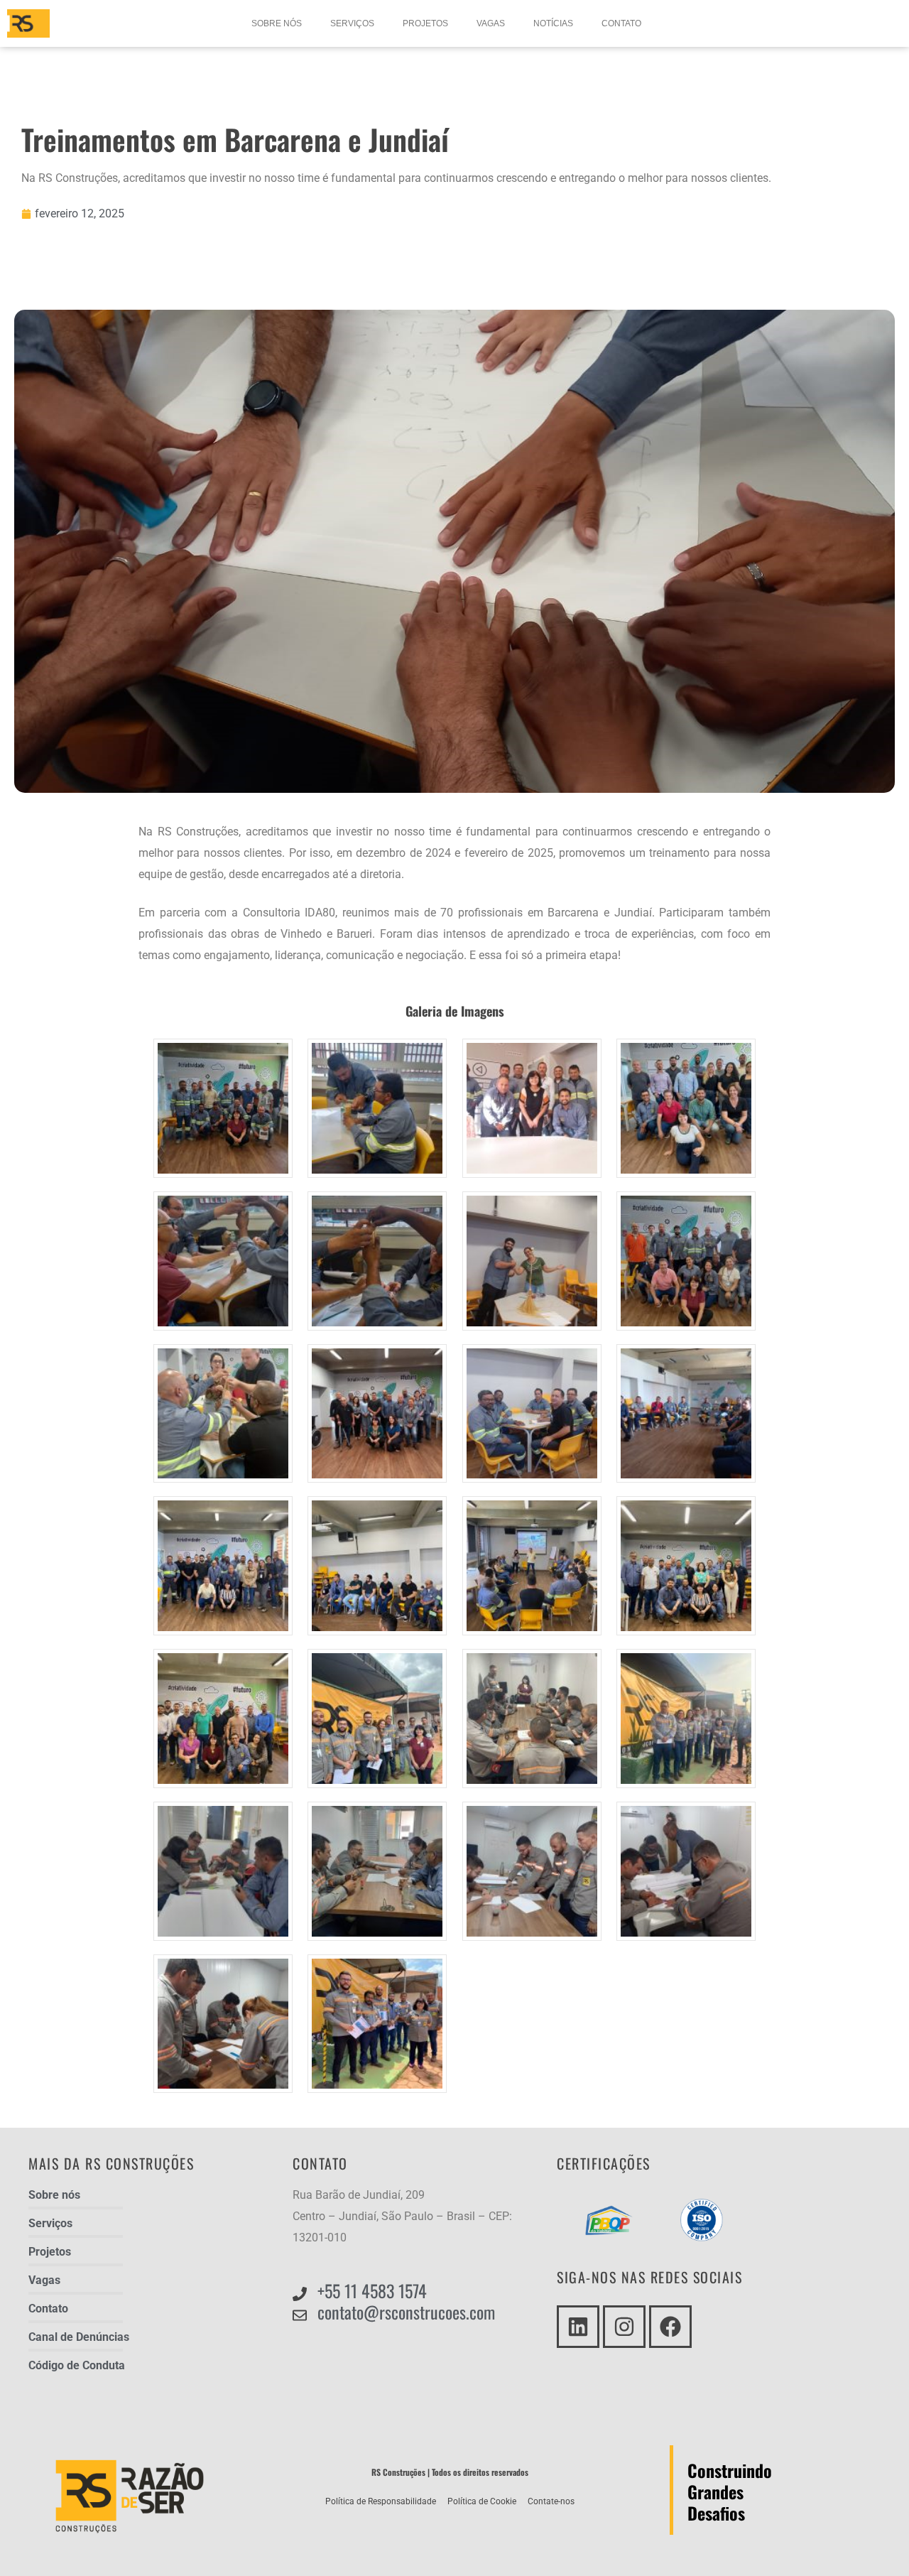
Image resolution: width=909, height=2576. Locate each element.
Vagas (491, 23)
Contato (621, 23)
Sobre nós (277, 23)
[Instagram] (624, 2327)
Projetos (425, 23)
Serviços (352, 23)
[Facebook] (670, 2327)
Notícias (553, 23)
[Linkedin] (578, 2327)
